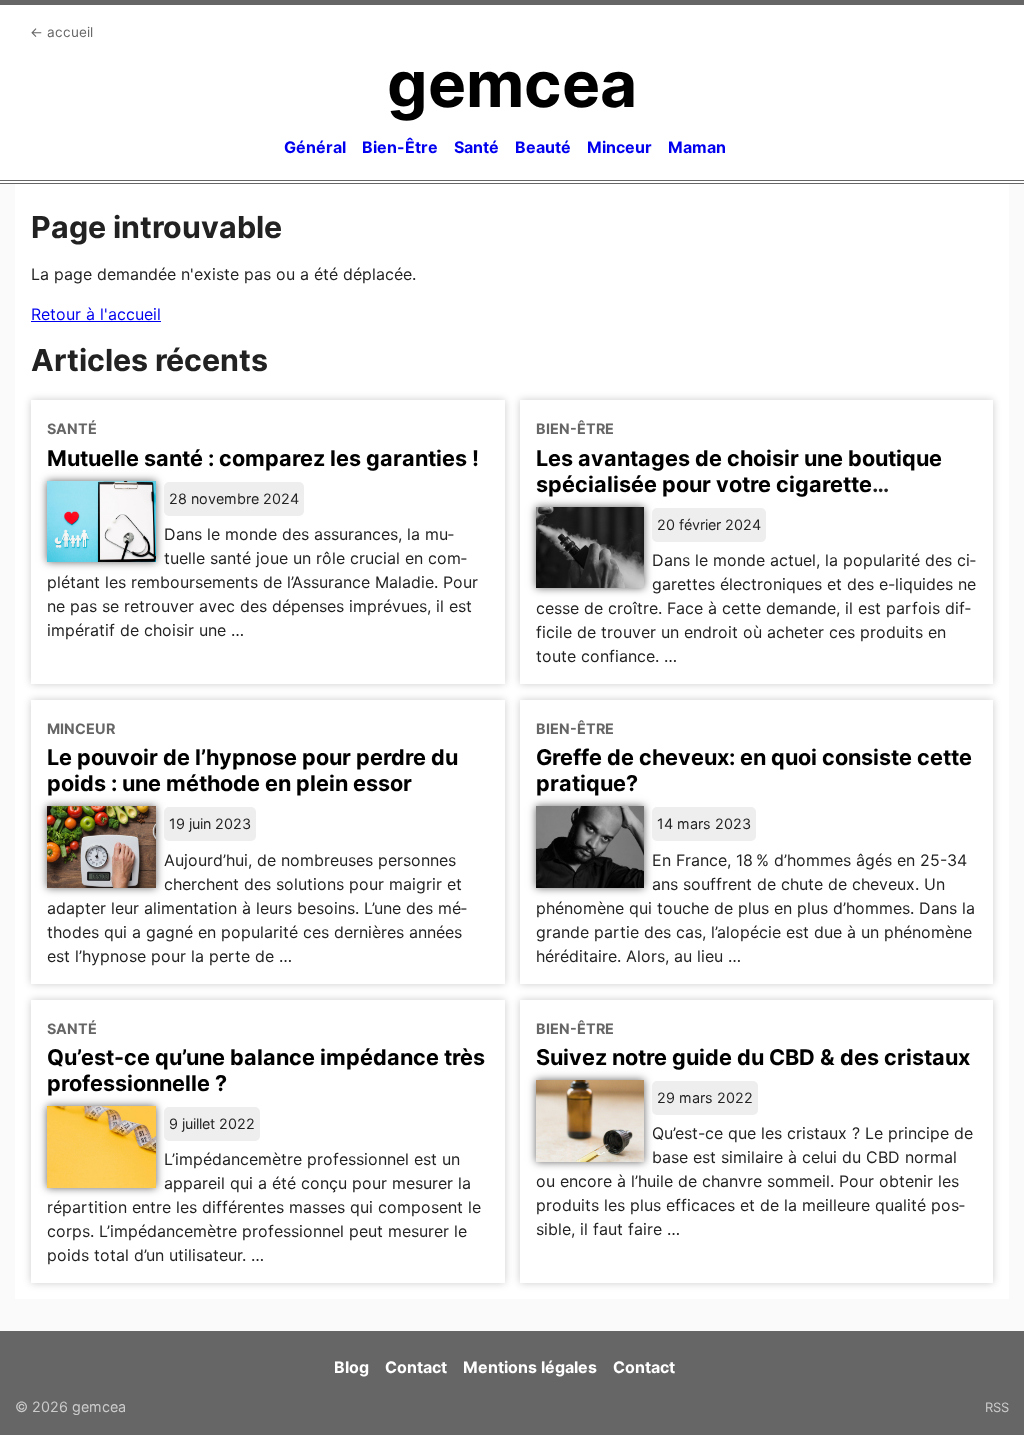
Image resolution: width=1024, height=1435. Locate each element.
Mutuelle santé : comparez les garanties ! (263, 458)
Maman (697, 147)
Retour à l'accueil (96, 314)
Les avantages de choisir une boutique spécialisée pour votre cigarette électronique (739, 484)
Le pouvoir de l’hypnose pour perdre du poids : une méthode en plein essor (252, 770)
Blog (351, 1367)
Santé (476, 147)
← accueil (61, 32)
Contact (416, 1367)
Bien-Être (400, 147)
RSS (997, 1407)
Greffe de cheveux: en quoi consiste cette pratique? (754, 770)
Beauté (543, 147)
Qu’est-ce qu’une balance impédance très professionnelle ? (266, 1070)
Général (315, 147)
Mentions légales (530, 1367)
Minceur (619, 147)
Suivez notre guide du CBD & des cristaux (753, 1057)
